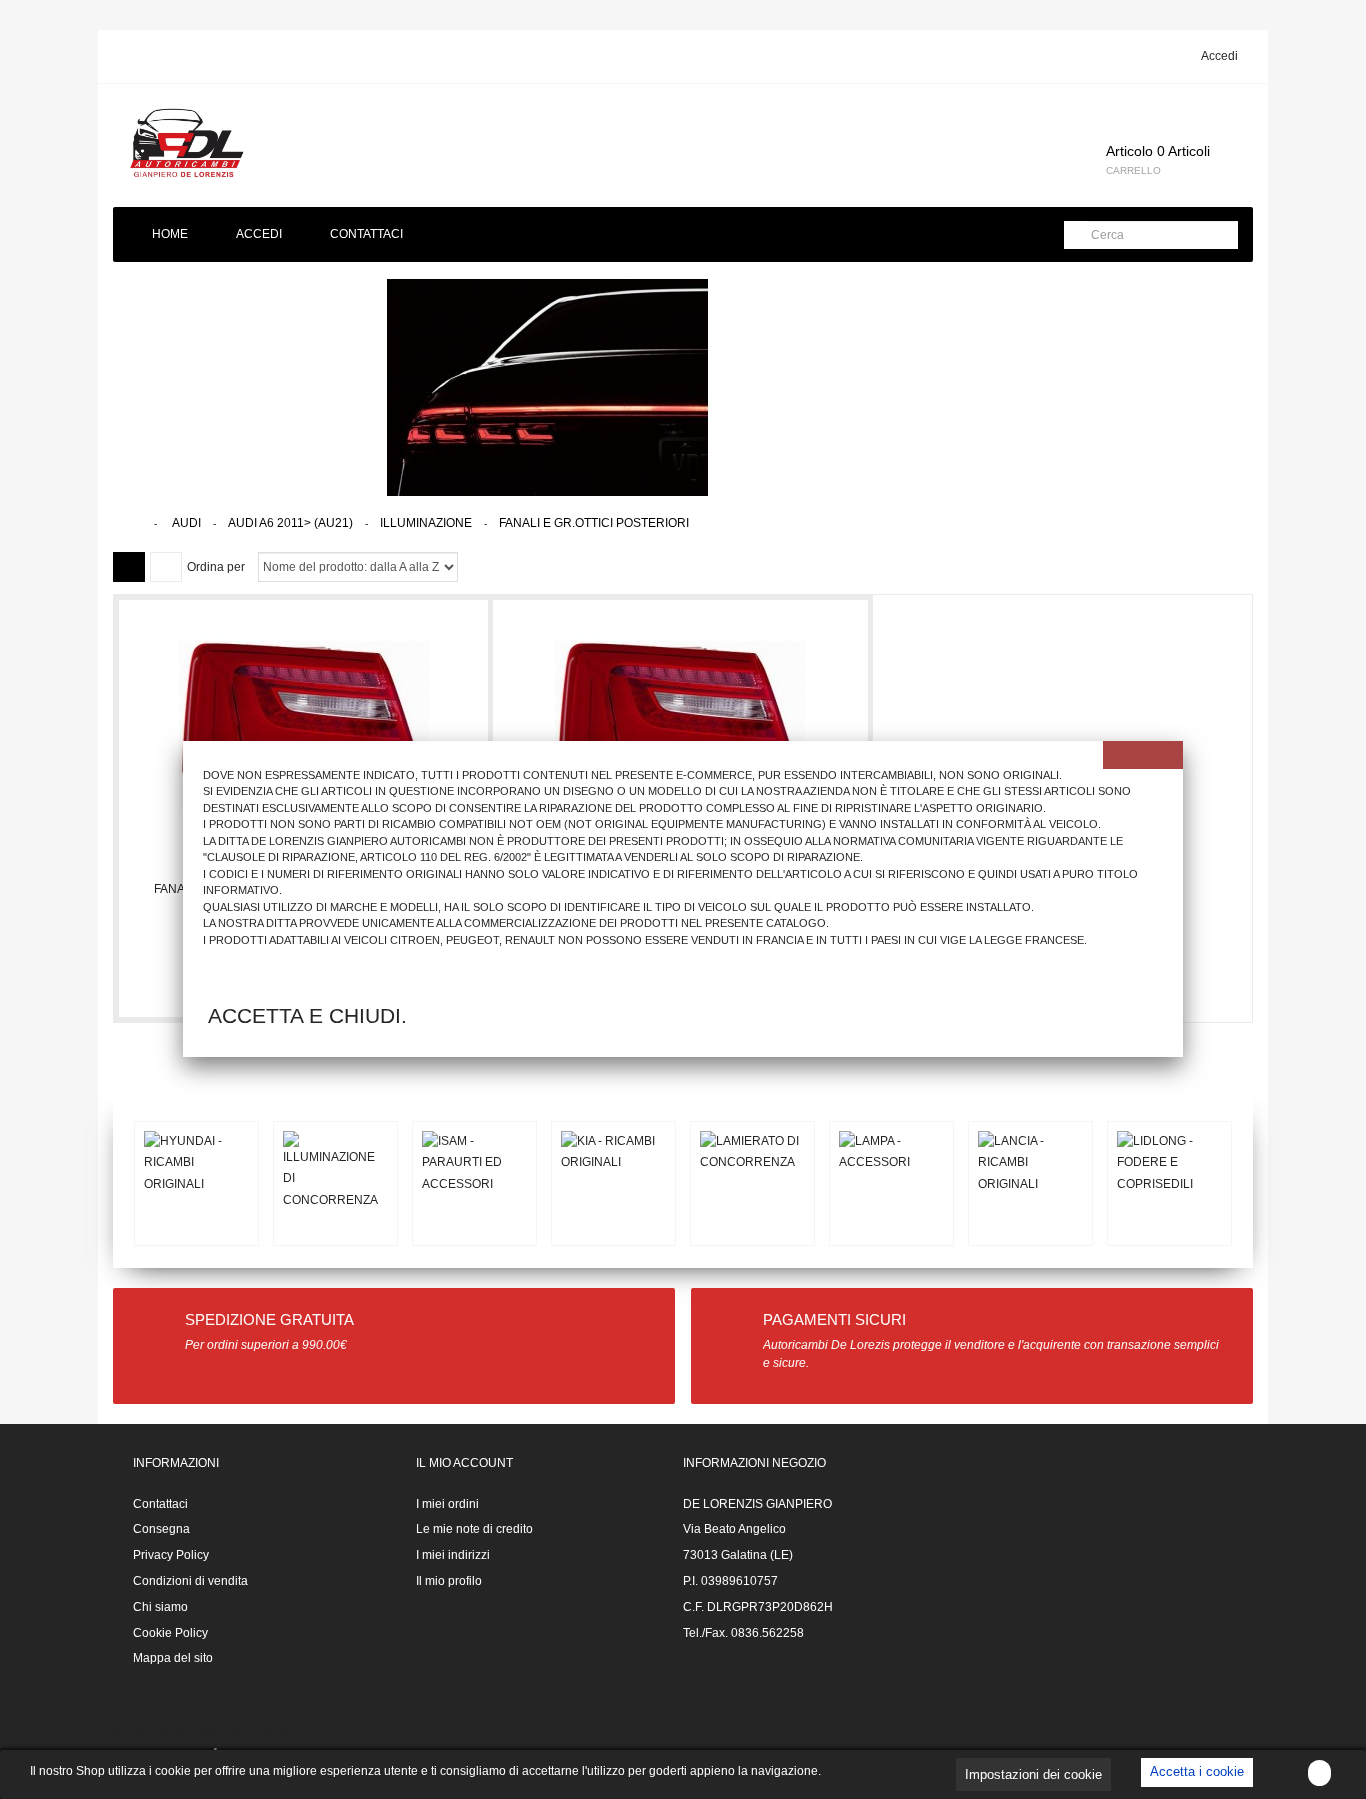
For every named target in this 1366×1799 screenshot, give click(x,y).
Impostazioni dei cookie (1033, 1774)
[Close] (1143, 755)
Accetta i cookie (1197, 1771)
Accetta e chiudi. (307, 1015)
